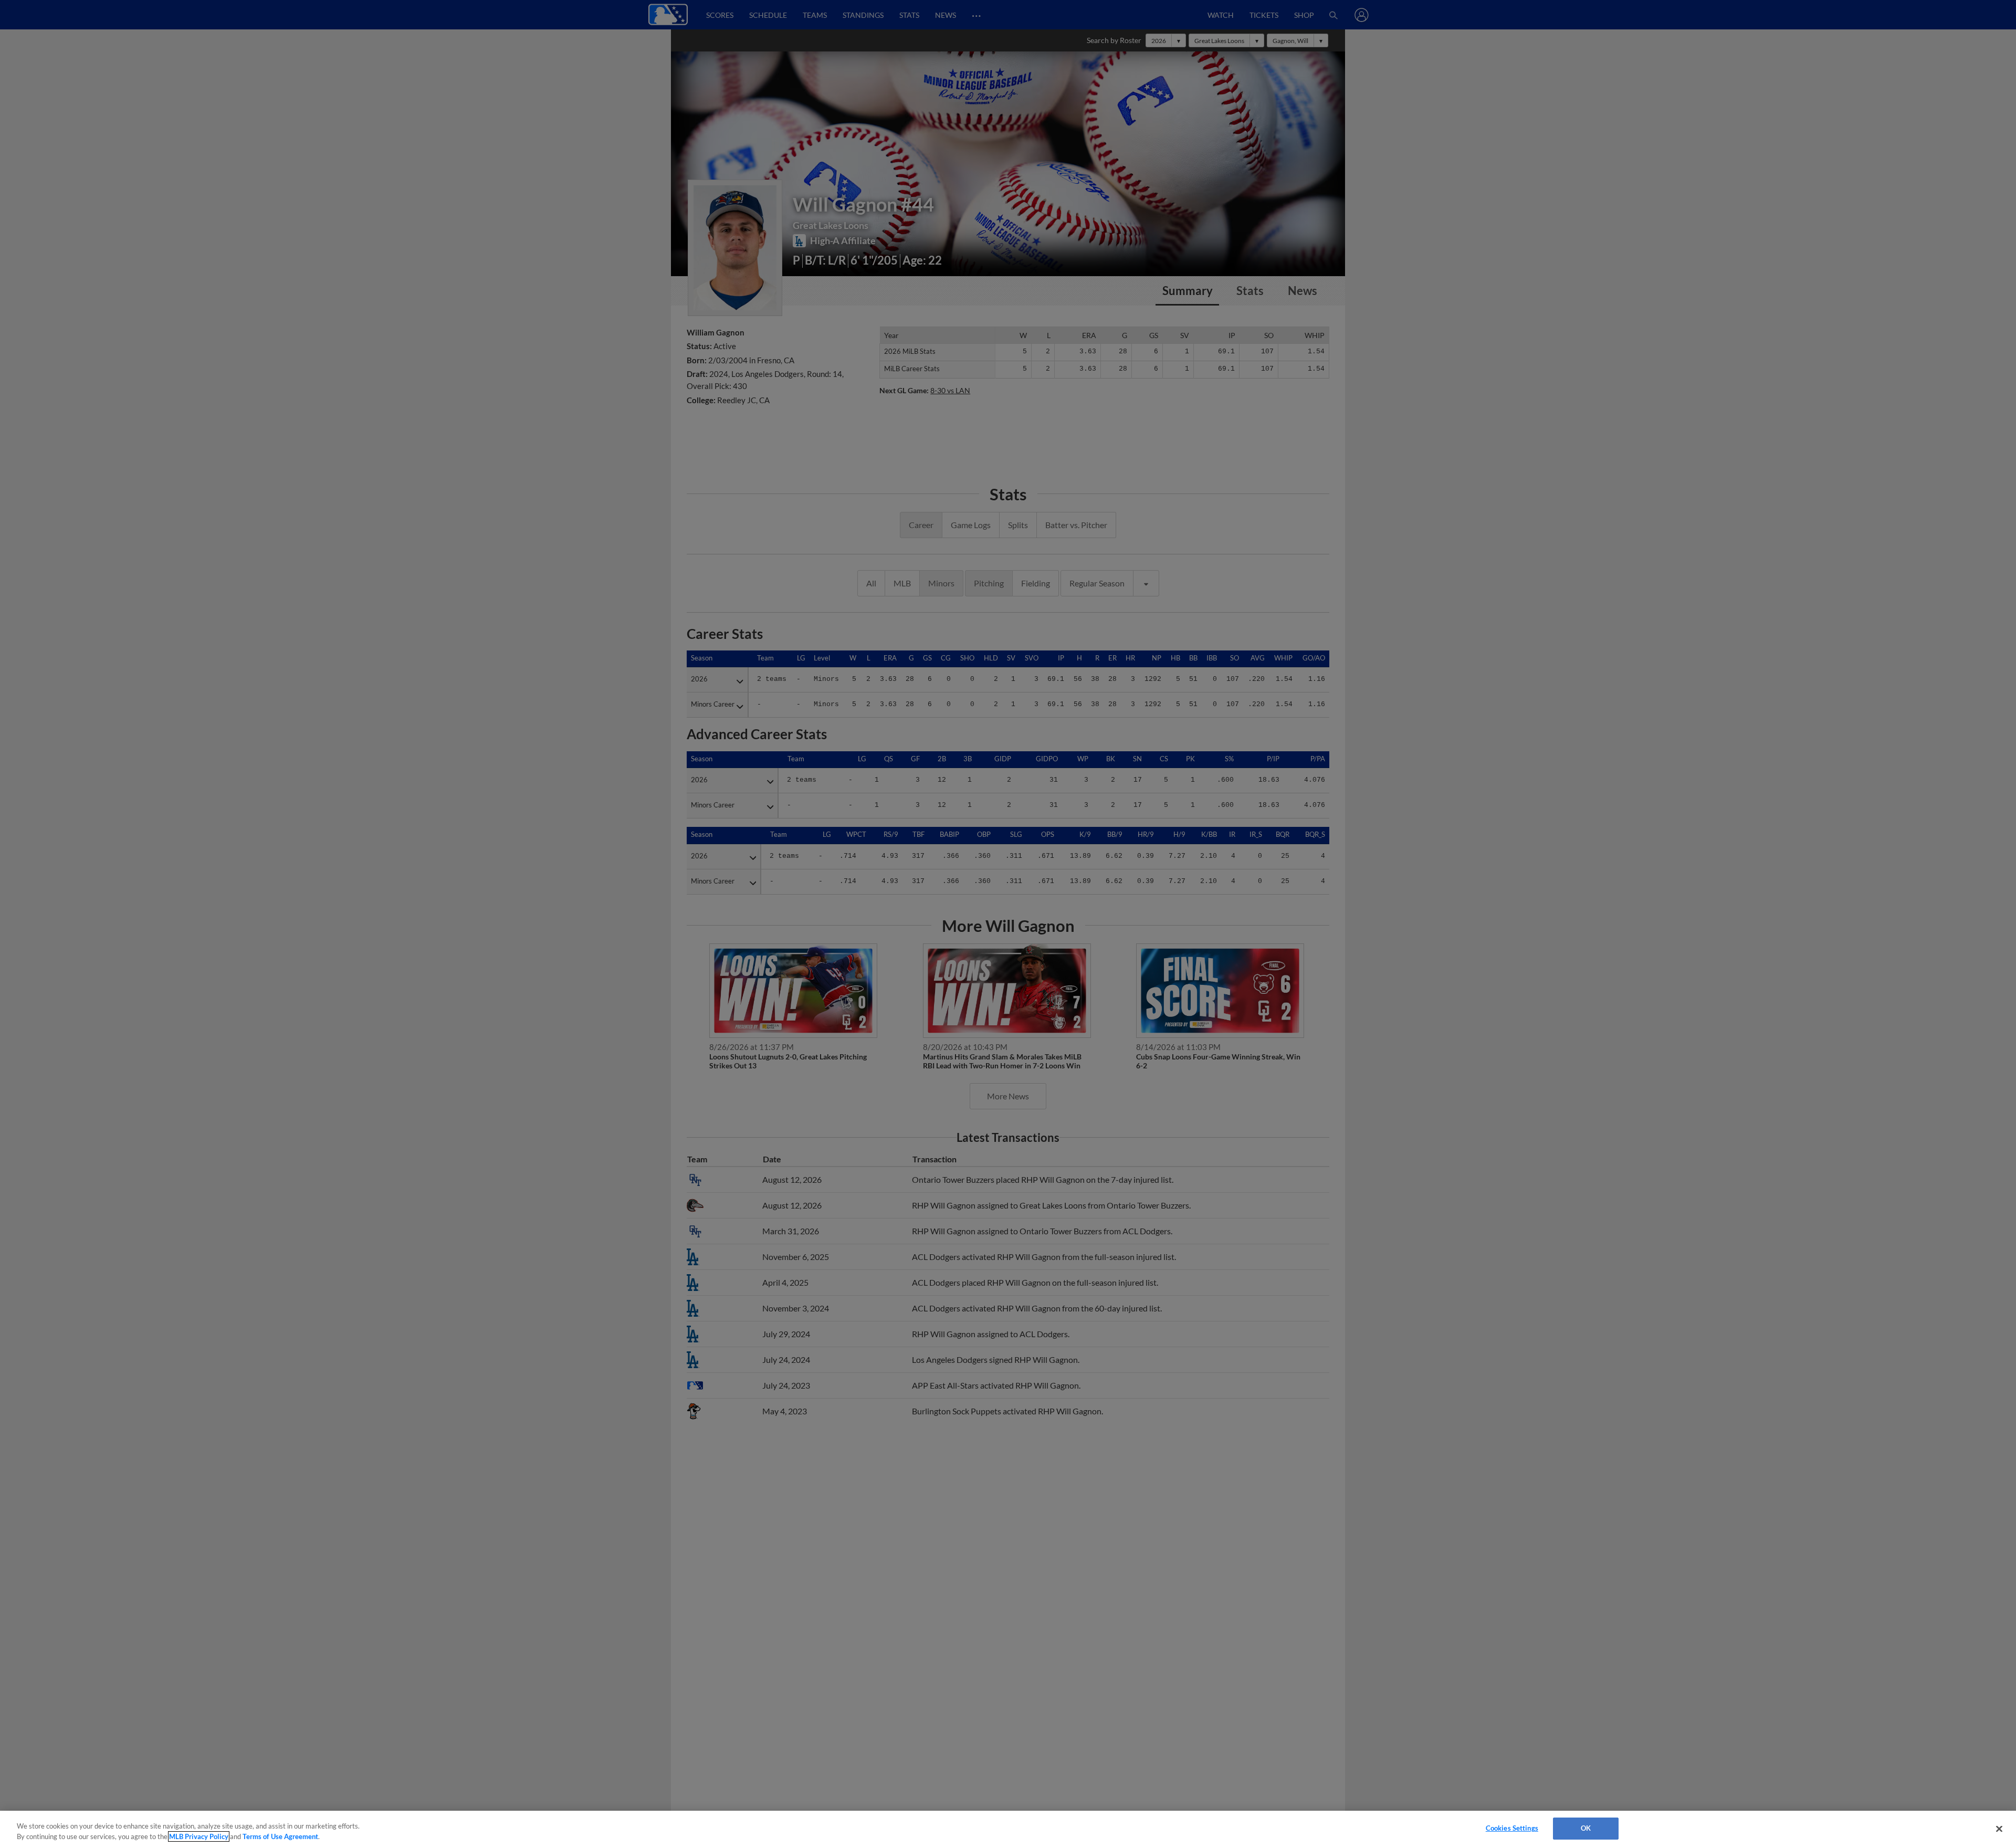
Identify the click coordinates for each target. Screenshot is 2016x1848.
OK (1586, 1828)
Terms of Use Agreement (280, 1836)
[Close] (1999, 1829)
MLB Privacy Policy (199, 1836)
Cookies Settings (1512, 1828)
